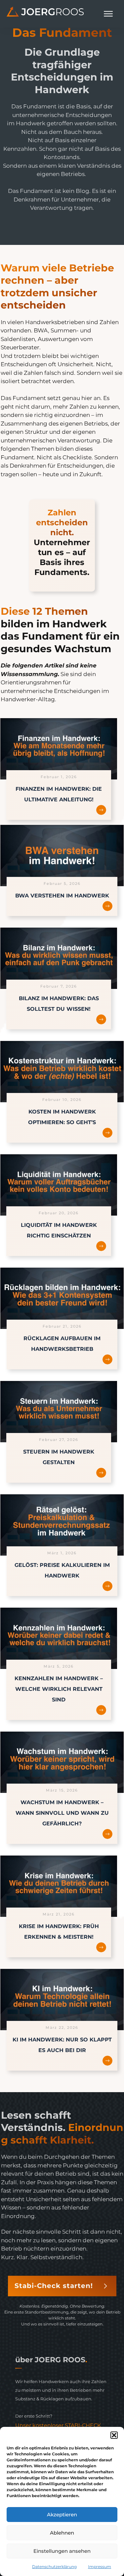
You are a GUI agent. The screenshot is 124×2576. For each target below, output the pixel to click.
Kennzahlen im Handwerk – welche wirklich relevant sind (59, 1689)
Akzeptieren (62, 2515)
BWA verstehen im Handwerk (62, 896)
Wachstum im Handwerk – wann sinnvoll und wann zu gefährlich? (62, 1813)
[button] (114, 2435)
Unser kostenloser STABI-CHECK (58, 2425)
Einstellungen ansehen (62, 2551)
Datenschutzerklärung (54, 2567)
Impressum (100, 2567)
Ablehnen (62, 2533)
